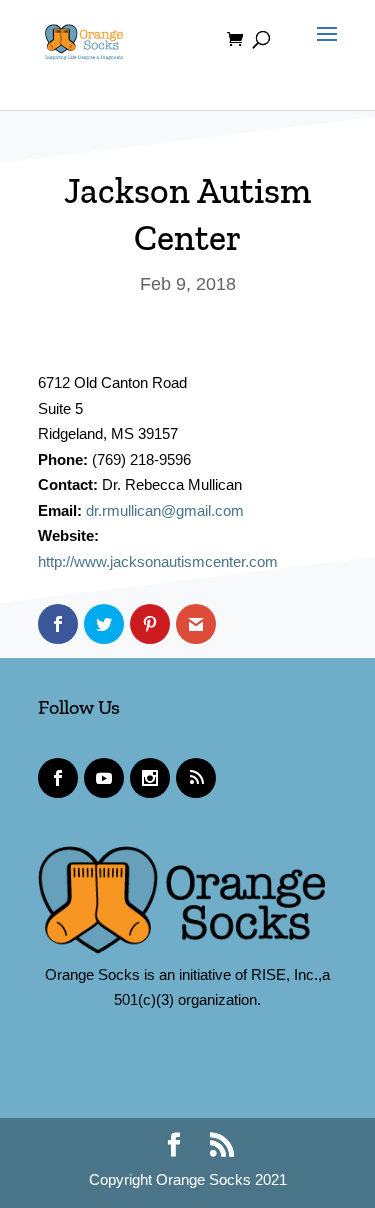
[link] (84, 38)
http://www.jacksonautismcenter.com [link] (158, 561)
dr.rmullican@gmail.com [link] (165, 510)
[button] (322, 52)
